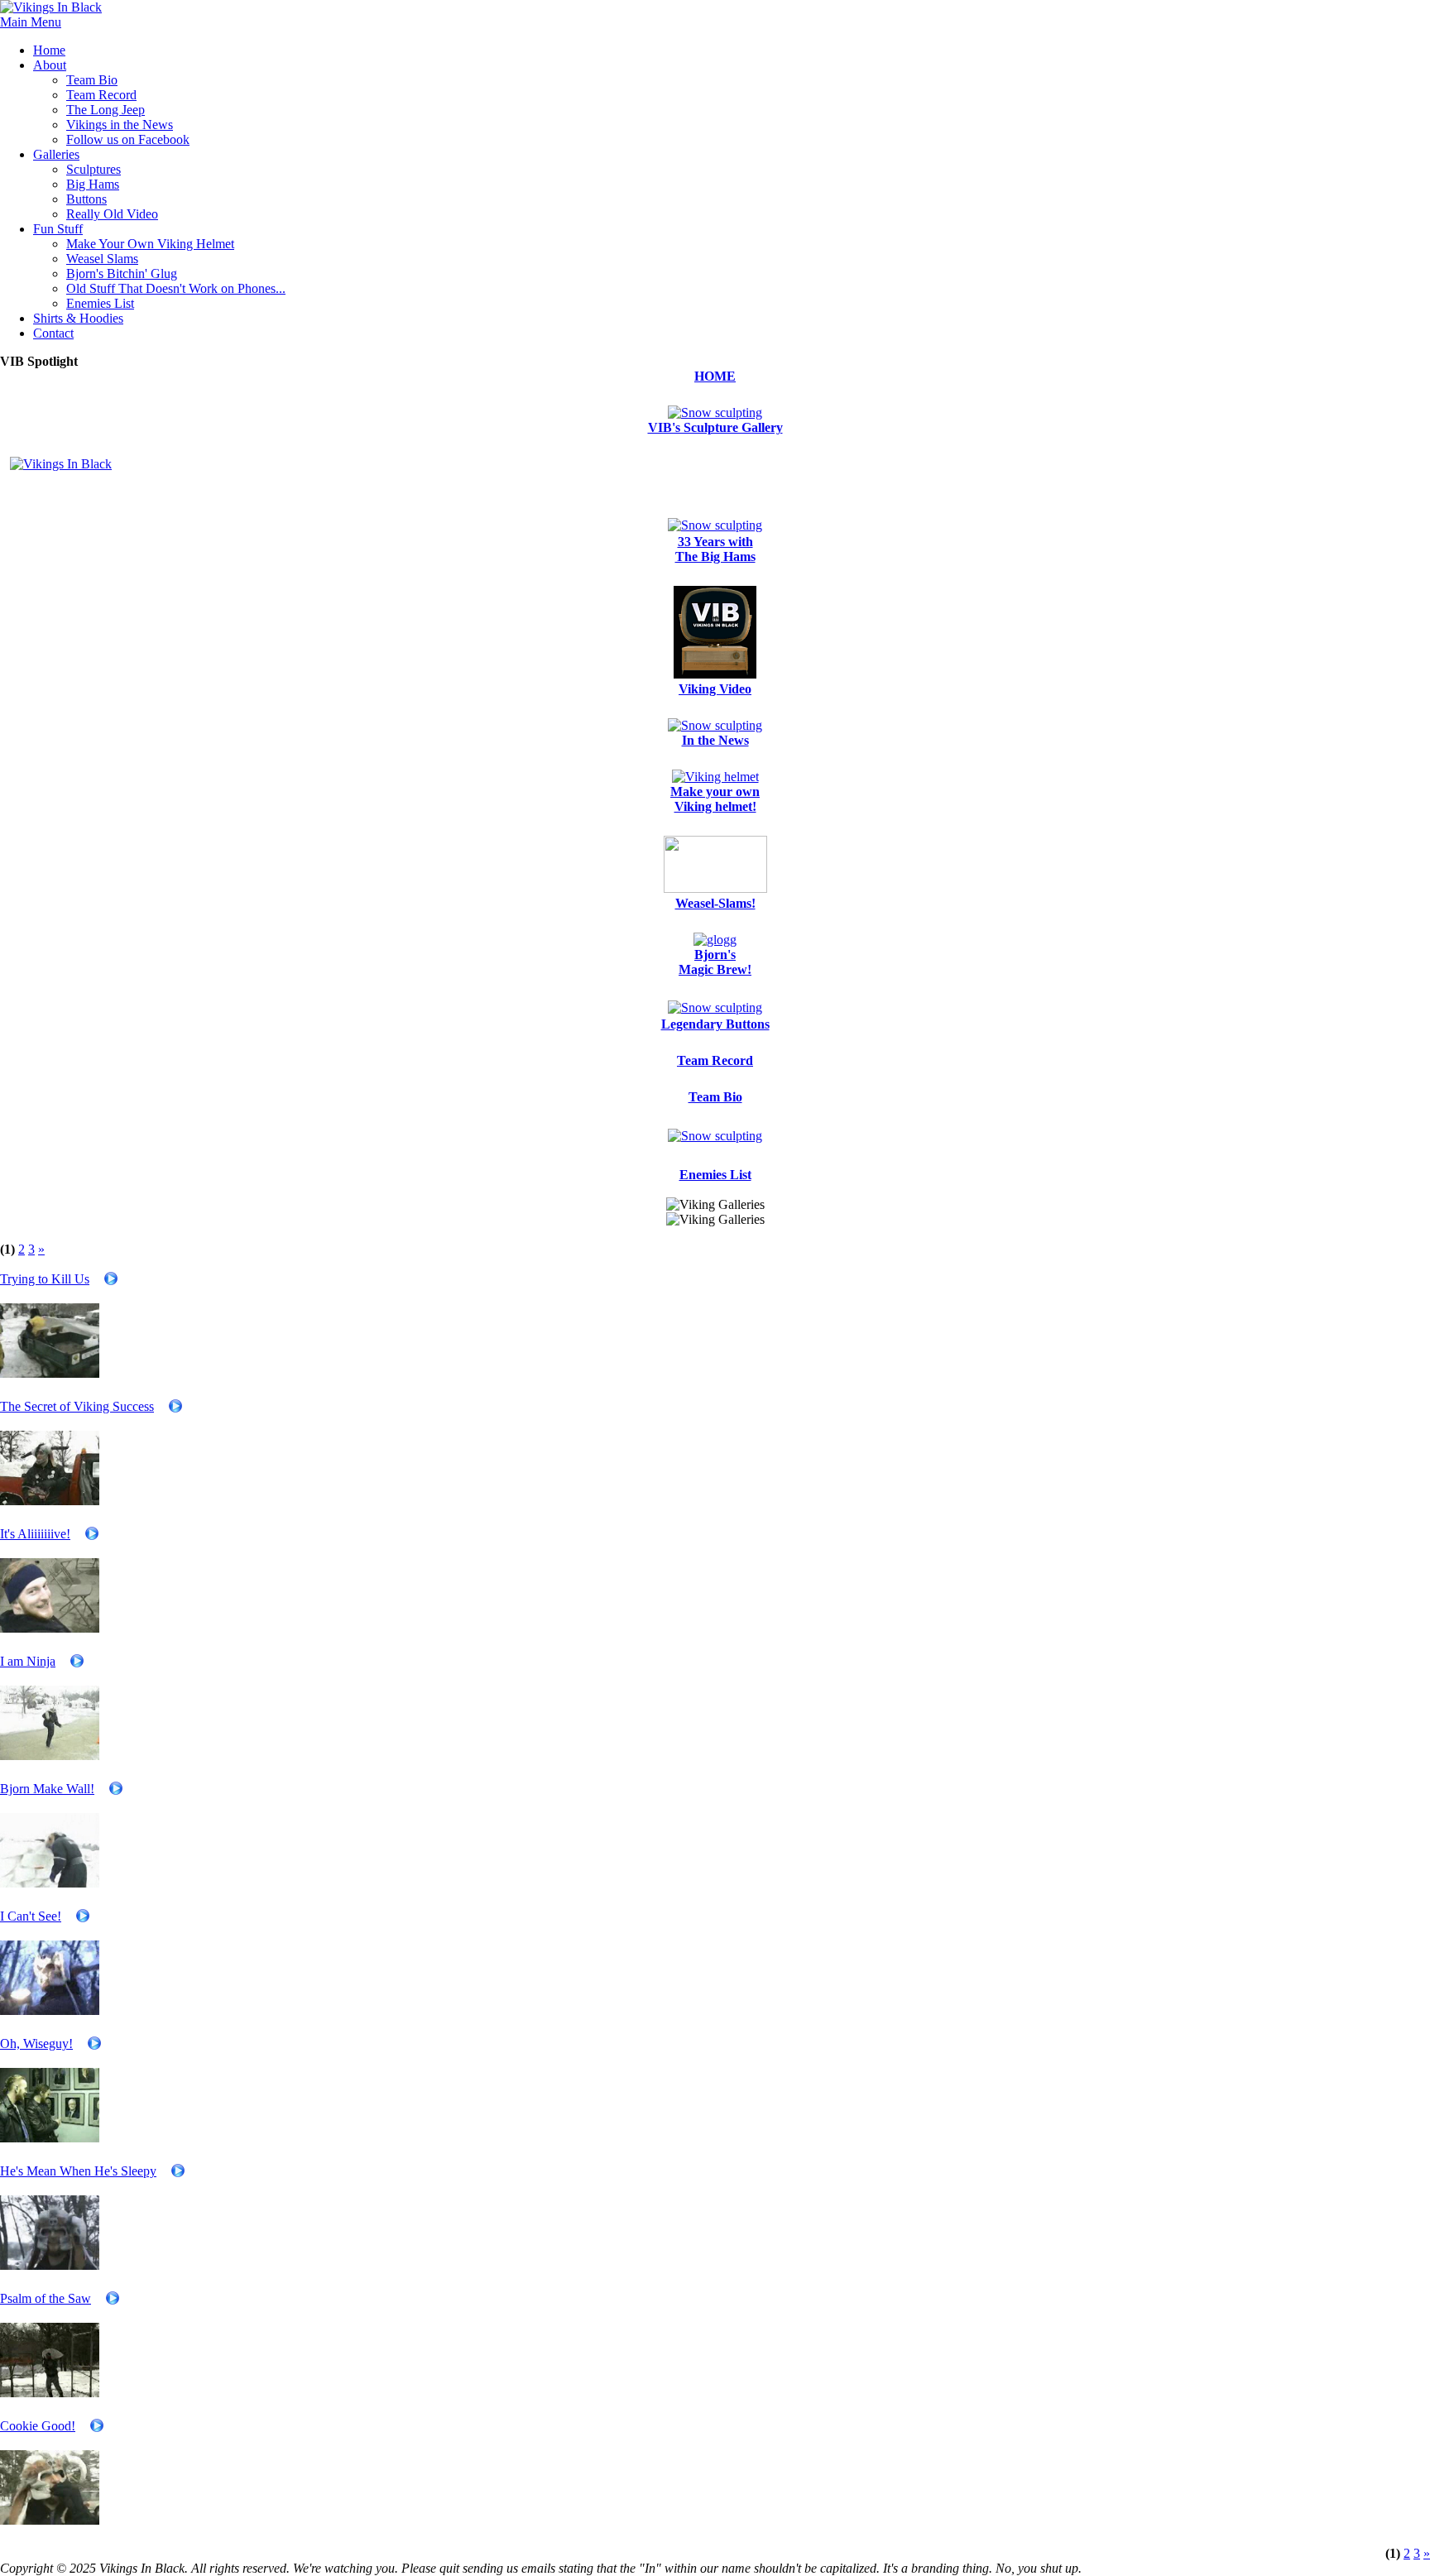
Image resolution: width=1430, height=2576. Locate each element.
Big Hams (93, 184)
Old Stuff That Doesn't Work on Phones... (176, 288)
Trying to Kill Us (45, 1279)
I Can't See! (31, 1916)
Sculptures (94, 169)
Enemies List (100, 303)
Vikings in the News (120, 125)
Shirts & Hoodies (78, 318)
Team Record (101, 95)
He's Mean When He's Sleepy (78, 2171)
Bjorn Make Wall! (47, 1789)
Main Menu (31, 22)
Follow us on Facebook (128, 139)
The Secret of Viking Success (77, 1406)
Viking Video (715, 689)
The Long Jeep (106, 110)
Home (49, 50)
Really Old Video (112, 214)
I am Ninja (28, 1661)
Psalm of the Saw (46, 2298)
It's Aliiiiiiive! (35, 1534)
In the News (715, 740)
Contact (53, 333)
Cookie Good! (38, 2426)
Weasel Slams (102, 259)
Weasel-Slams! (715, 903)
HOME (715, 376)
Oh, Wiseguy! (36, 2044)
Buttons (86, 199)
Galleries (56, 154)
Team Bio (92, 80)
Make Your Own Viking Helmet (150, 244)
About (50, 65)
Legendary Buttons (715, 1024)
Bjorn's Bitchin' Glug (122, 273)
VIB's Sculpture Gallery (715, 427)
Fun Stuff (58, 229)
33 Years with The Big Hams (715, 549)
